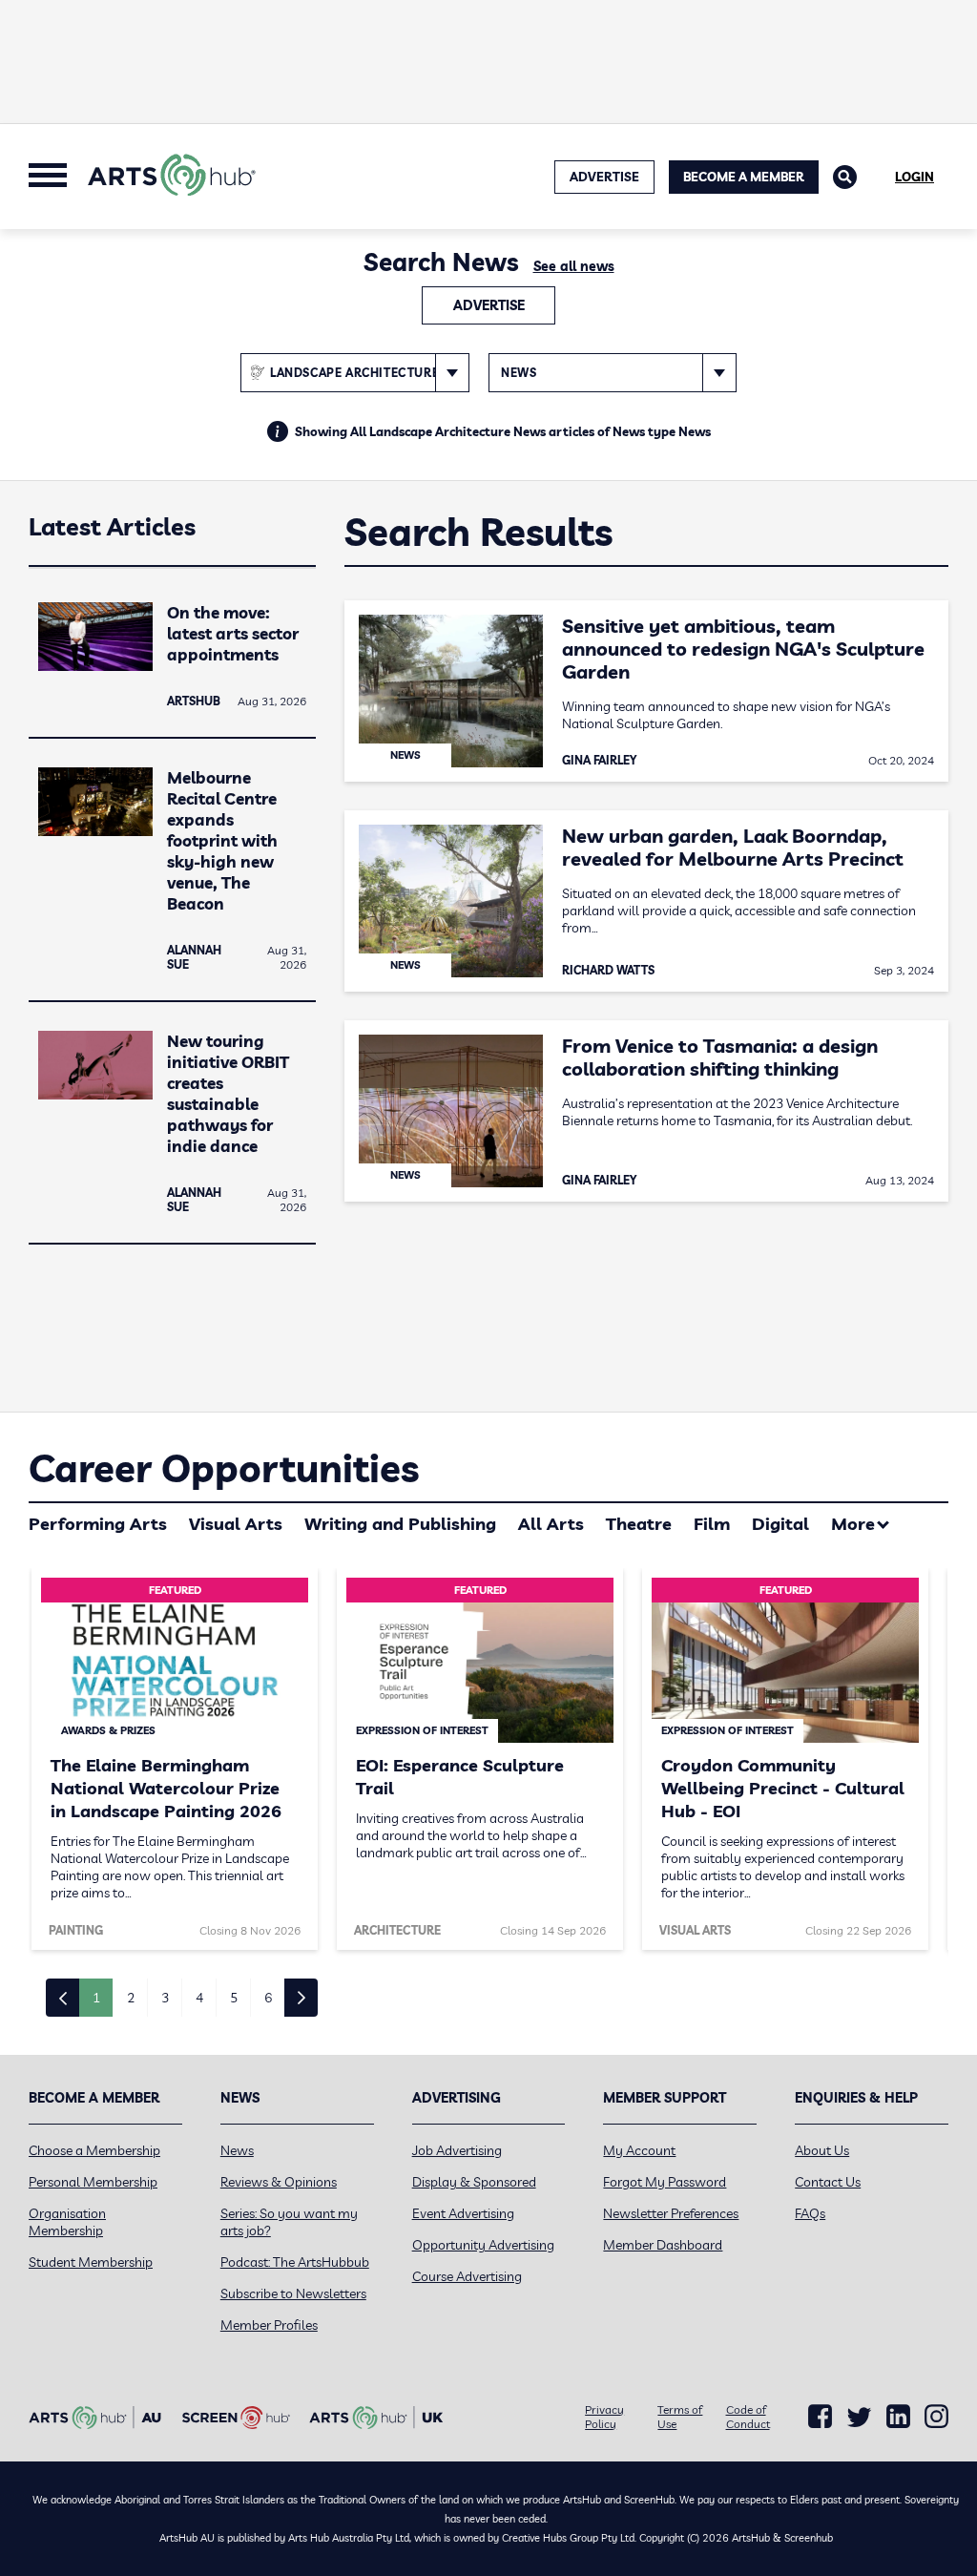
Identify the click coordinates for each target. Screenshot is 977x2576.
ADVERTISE (604, 177)
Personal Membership (93, 2182)
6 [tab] (268, 1998)
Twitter (859, 2417)
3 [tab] (165, 1998)
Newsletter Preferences (671, 2213)
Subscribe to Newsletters (293, 2293)
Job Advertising (457, 2150)
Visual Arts (236, 1524)
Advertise (489, 305)
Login (915, 177)
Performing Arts (98, 1524)
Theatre (639, 1524)
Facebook (820, 2417)
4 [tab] (199, 1998)
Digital (780, 1524)
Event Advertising (463, 2213)
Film (712, 1524)
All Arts (551, 1524)
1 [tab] (96, 1998)
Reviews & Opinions (279, 2182)
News (237, 2150)
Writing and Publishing (400, 1524)
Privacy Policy (604, 2417)
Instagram (936, 2417)
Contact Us (828, 2182)
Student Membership (91, 2262)
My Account (639, 2150)
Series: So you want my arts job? (289, 2222)
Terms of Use (680, 2417)
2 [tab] (131, 1998)
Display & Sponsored (474, 2182)
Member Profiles (269, 2325)
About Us (822, 2150)
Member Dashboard (663, 2245)
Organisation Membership (67, 2222)
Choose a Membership (94, 2150)
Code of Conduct (748, 2417)
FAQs (810, 2213)
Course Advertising (467, 2276)
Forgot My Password (665, 2182)
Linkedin (898, 2417)
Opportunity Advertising (483, 2245)
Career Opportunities (224, 1468)
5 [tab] (234, 1998)
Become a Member (744, 177)
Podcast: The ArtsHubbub (295, 2262)
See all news (574, 266)
